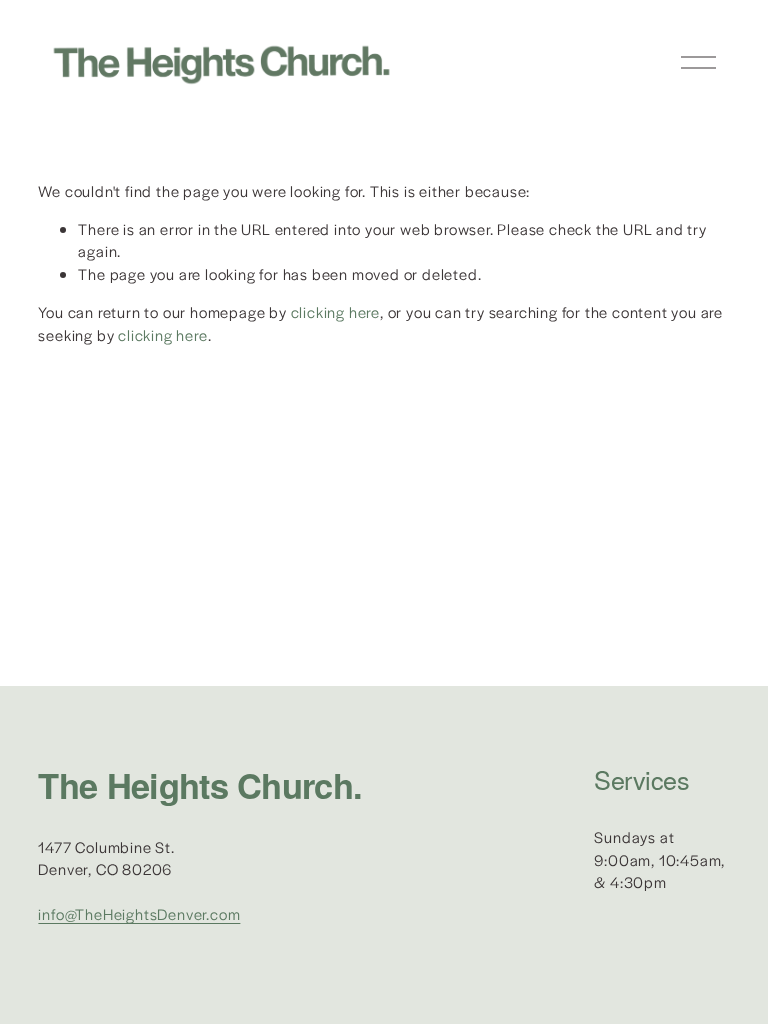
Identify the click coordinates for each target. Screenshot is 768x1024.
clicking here (335, 311)
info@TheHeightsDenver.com (139, 913)
